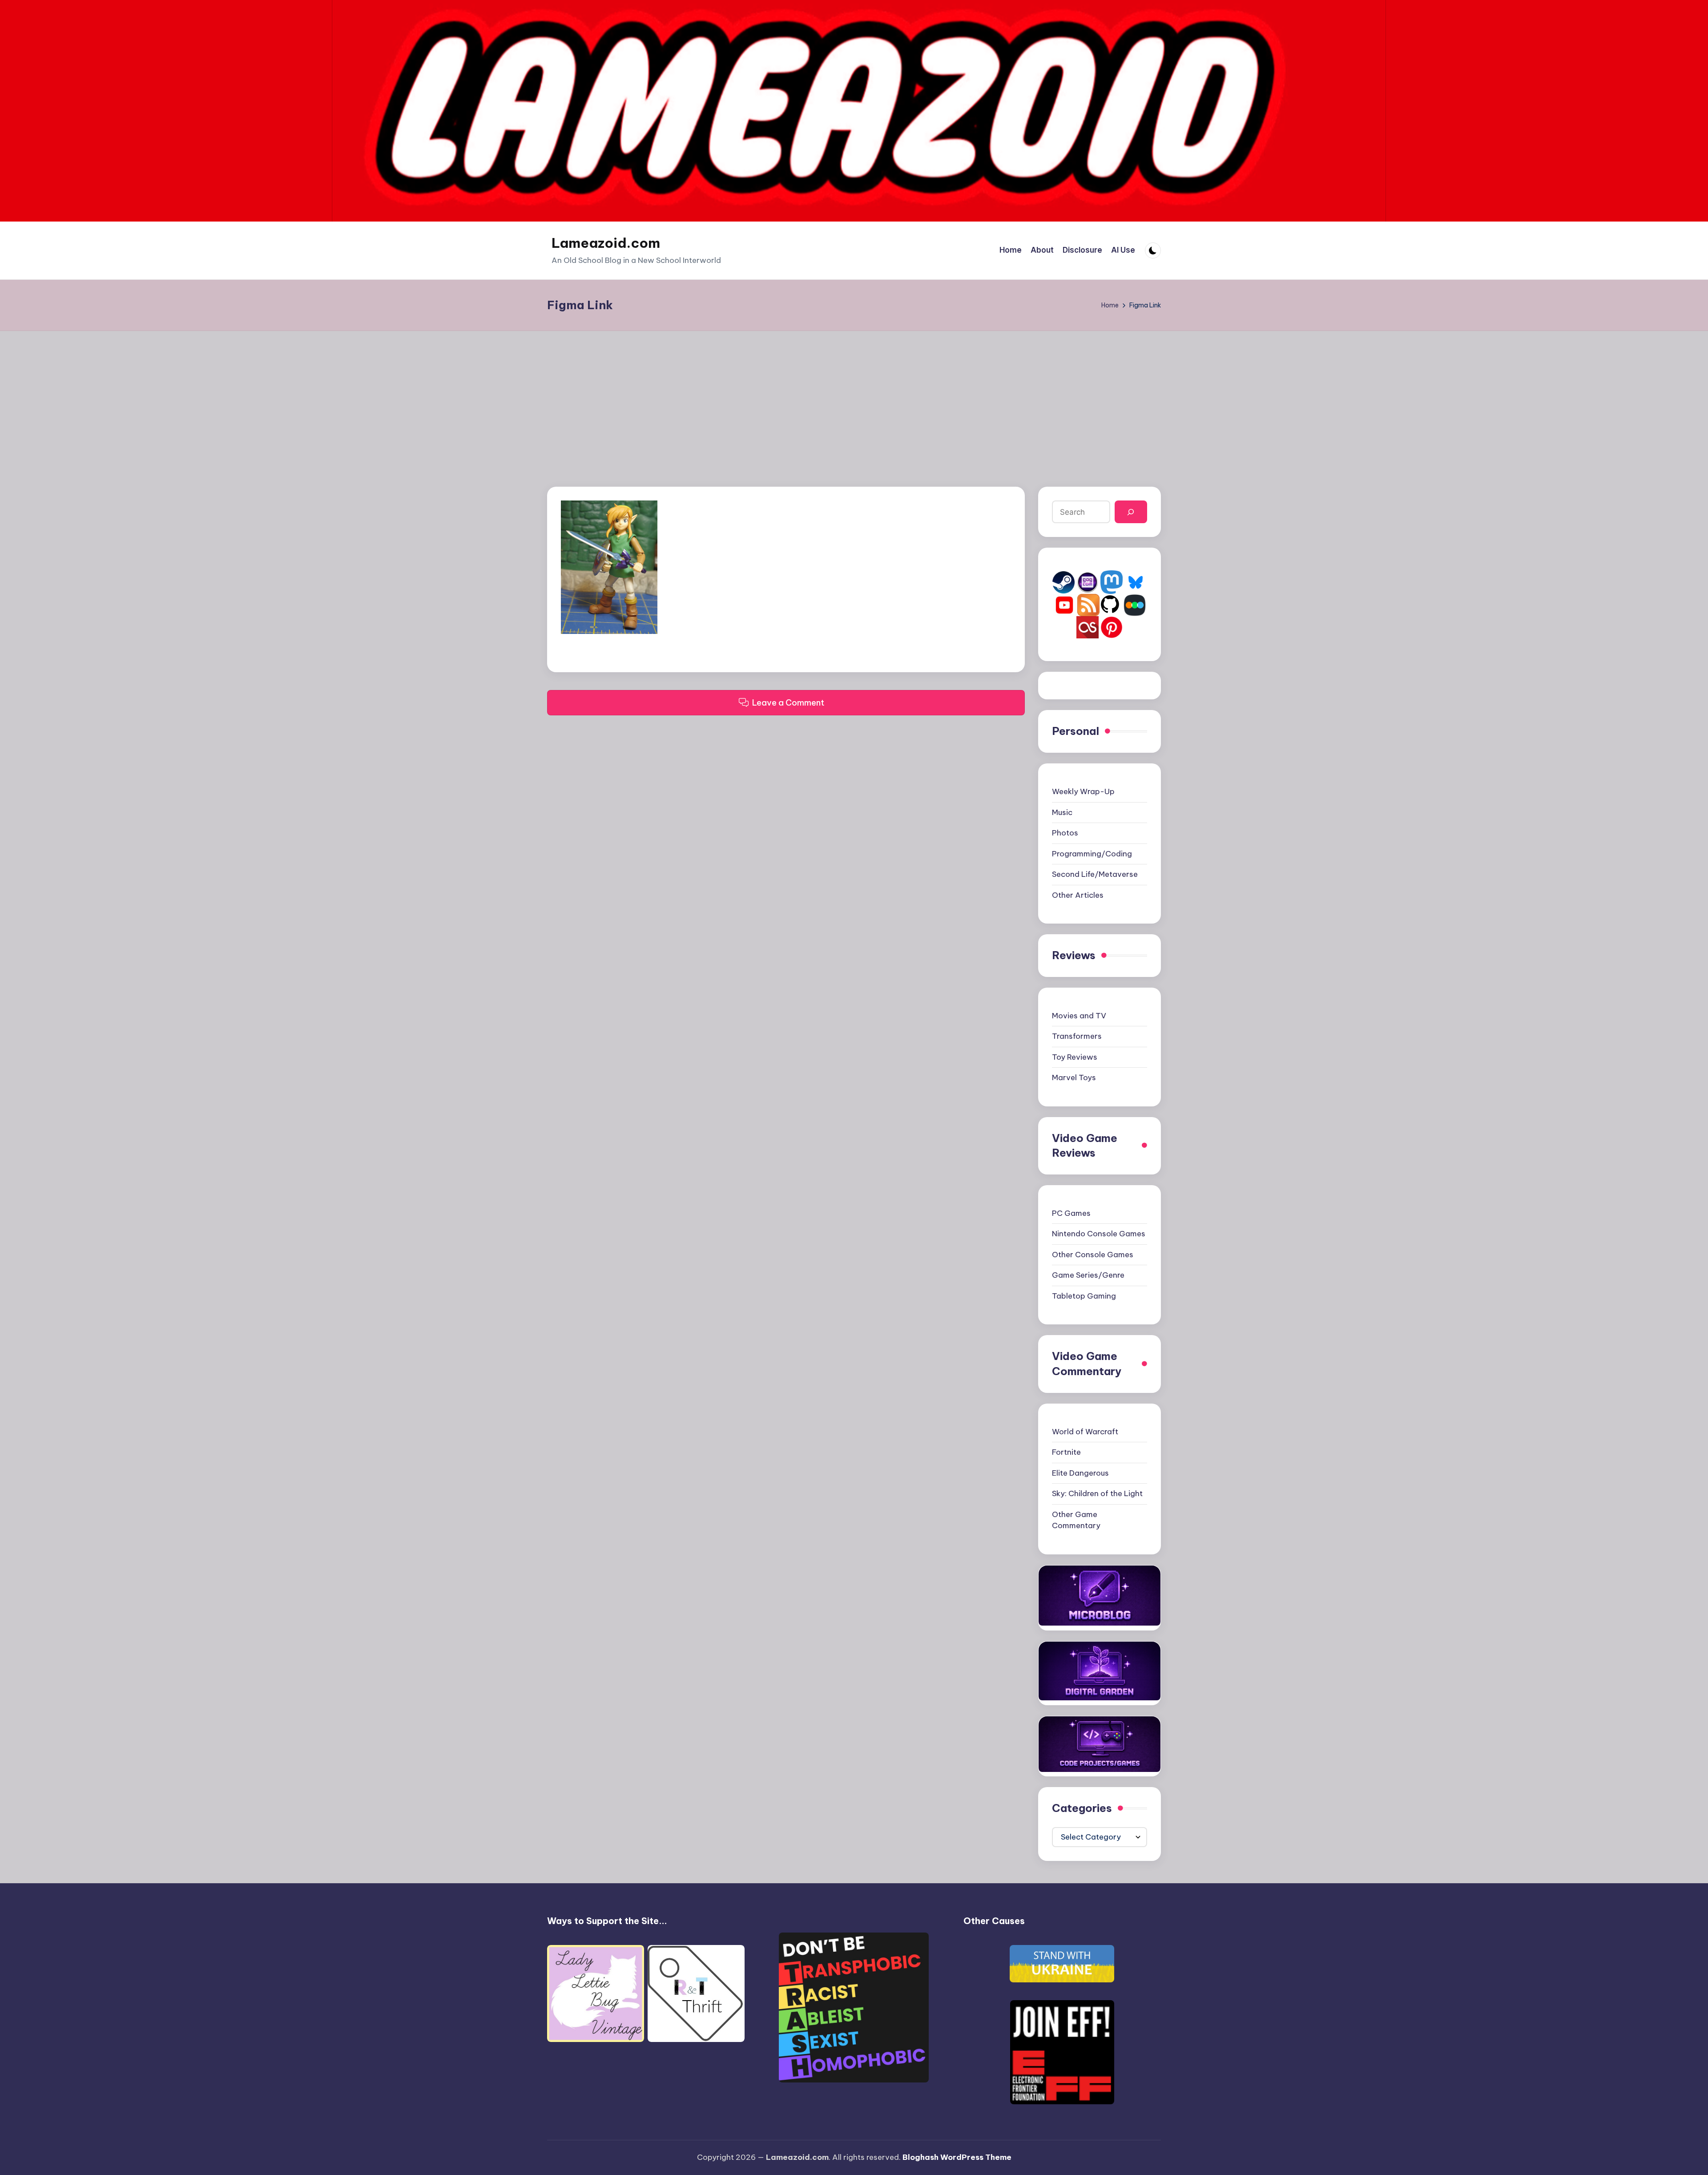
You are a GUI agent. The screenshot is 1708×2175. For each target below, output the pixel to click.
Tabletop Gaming (1084, 1296)
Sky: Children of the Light (1097, 1493)
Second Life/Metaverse (1095, 874)
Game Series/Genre (1088, 1275)
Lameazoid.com (606, 243)
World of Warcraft (1085, 1432)
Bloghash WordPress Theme (957, 2157)
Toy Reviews (1075, 1057)
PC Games (1071, 1213)
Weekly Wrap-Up (1083, 791)
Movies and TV (1079, 1016)
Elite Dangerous (1080, 1473)
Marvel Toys (1074, 1077)
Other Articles (1078, 895)
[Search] (1131, 512)
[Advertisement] (854, 398)
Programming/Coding (1092, 854)
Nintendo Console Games (1099, 1234)
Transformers (1077, 1036)
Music (1062, 812)
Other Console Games (1093, 1255)
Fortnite (1066, 1452)
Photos (1065, 833)
